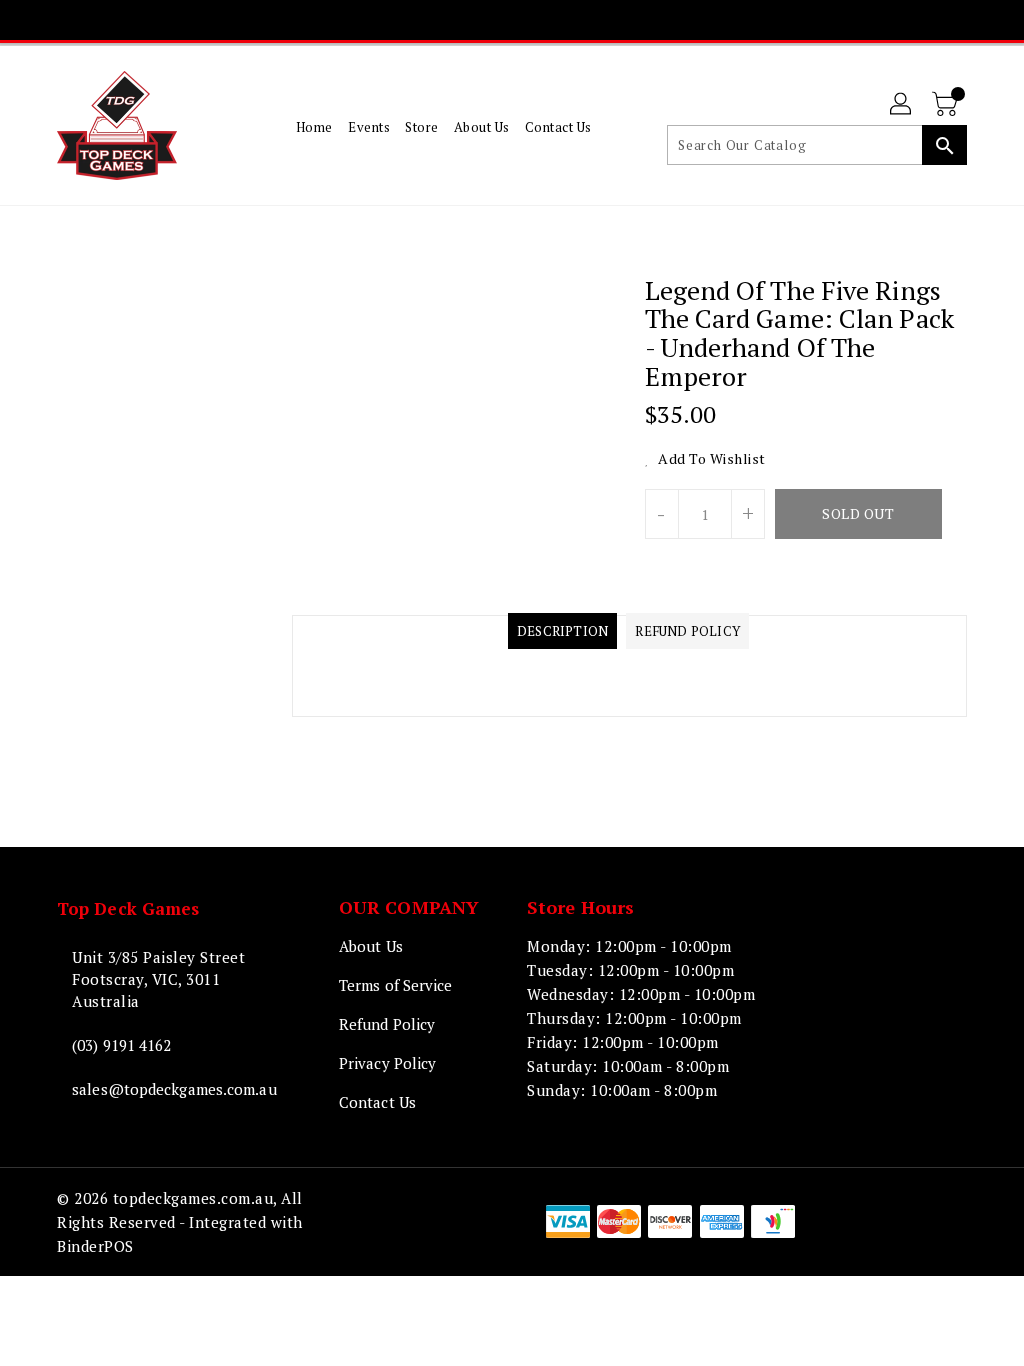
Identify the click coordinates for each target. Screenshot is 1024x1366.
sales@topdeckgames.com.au (160, 1089)
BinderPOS (95, 1246)
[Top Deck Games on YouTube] (548, 20)
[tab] (562, 631)
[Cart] (947, 105)
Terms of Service (396, 985)
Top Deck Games (128, 908)
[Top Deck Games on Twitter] (476, 20)
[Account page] (902, 105)
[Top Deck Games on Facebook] (440, 20)
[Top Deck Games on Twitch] (584, 20)
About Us (371, 946)
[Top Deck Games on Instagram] (512, 20)
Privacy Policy (387, 1063)
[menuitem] (314, 126)
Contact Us (377, 1102)
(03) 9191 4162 (121, 1045)
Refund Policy (387, 1024)
